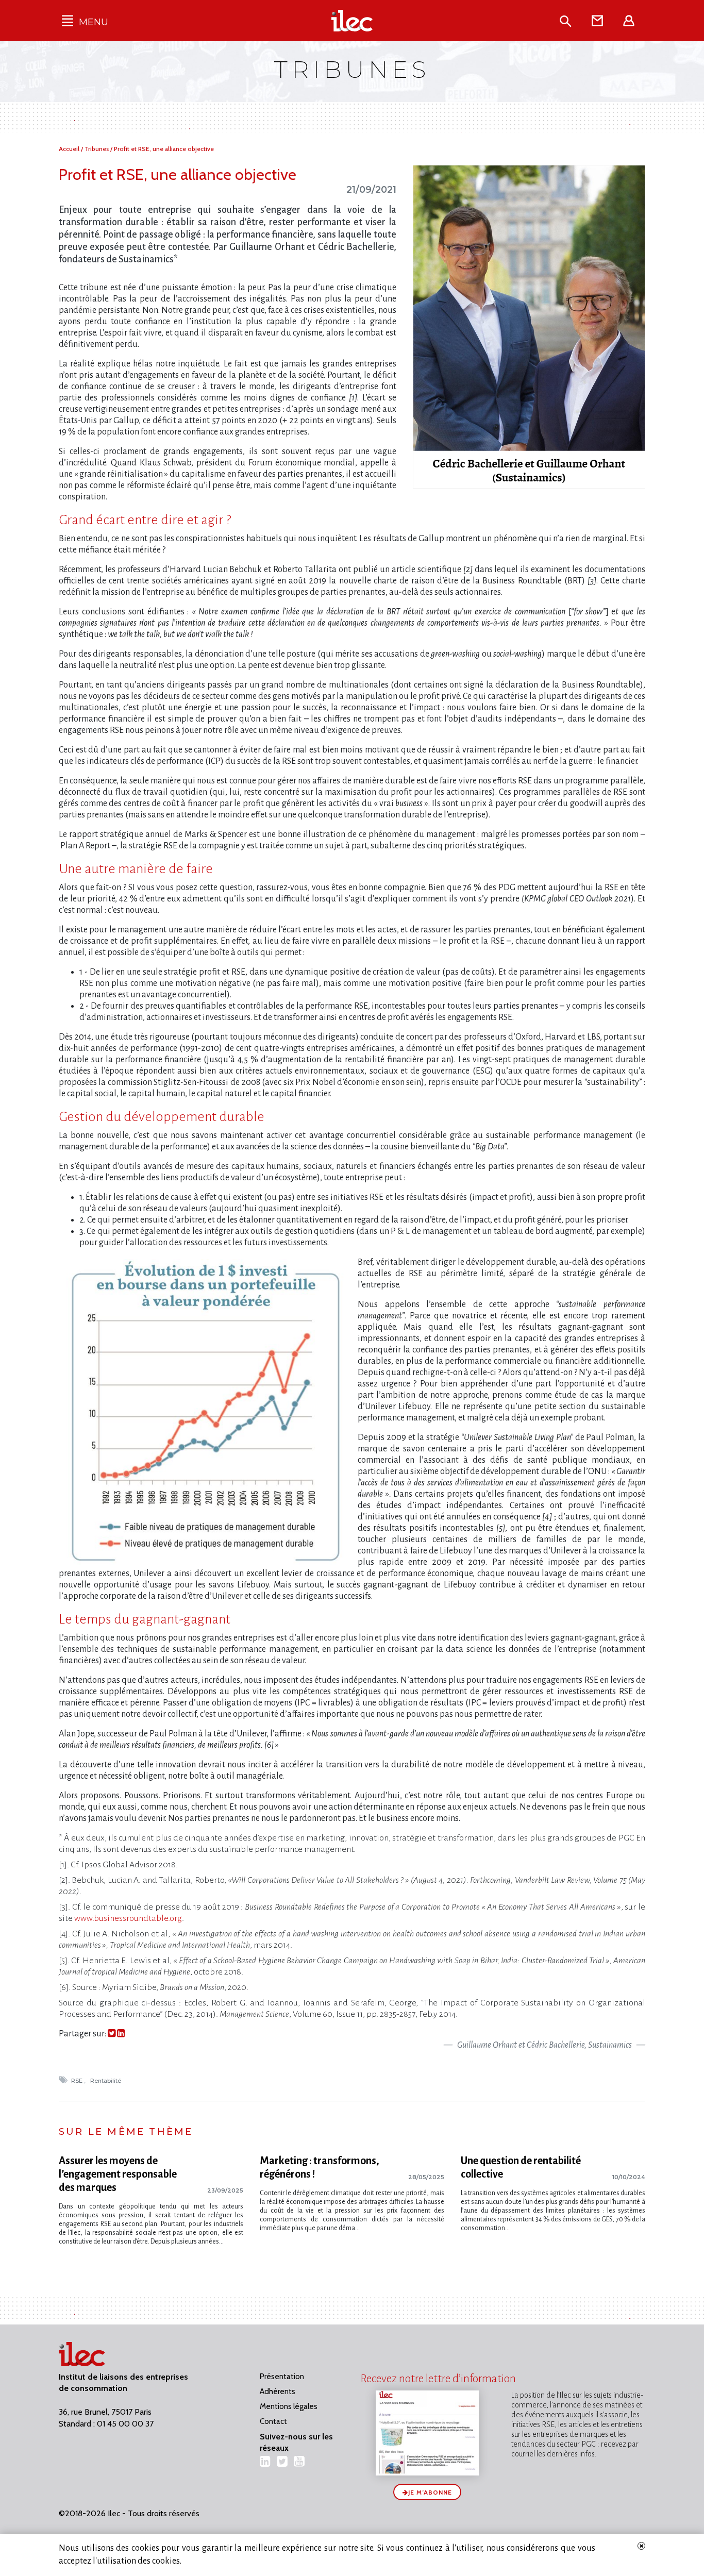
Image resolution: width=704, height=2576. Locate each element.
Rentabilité (106, 2081)
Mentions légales (289, 2406)
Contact (273, 2421)
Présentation (282, 2377)
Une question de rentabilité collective (521, 2167)
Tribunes (97, 149)
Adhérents (278, 2391)
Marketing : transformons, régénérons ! (320, 2167)
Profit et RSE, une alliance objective (164, 149)
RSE (78, 2081)
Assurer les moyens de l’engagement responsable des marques (118, 2174)
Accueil (70, 149)
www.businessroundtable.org (128, 1918)
